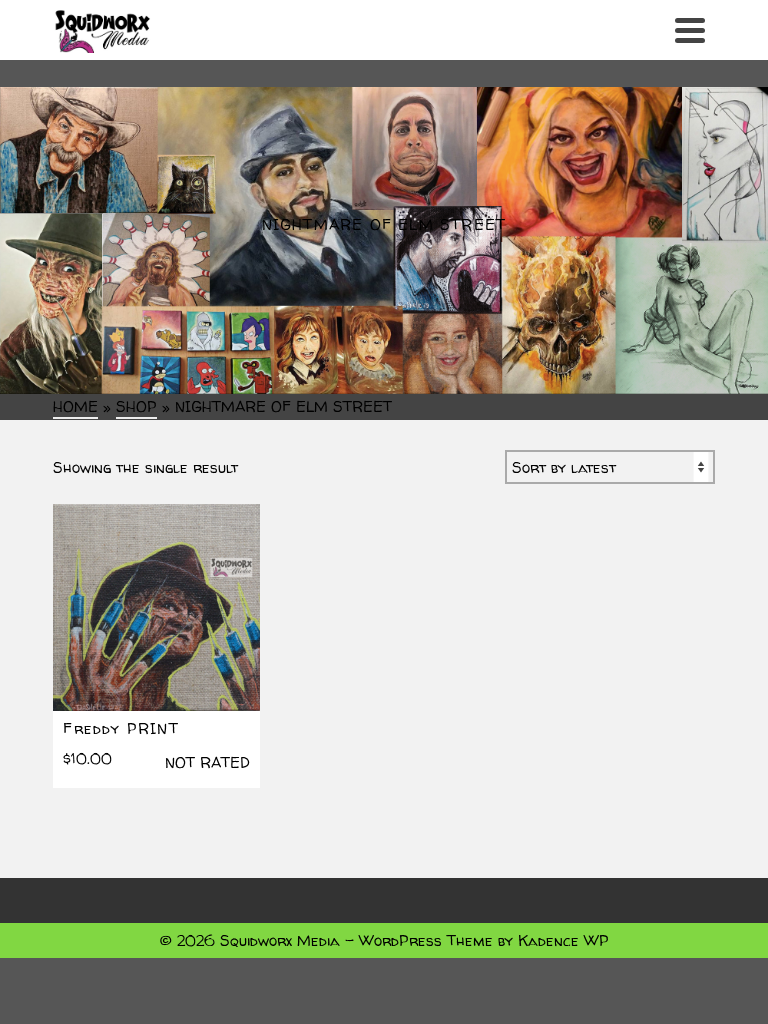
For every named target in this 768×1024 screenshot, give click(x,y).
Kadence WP (563, 940)
